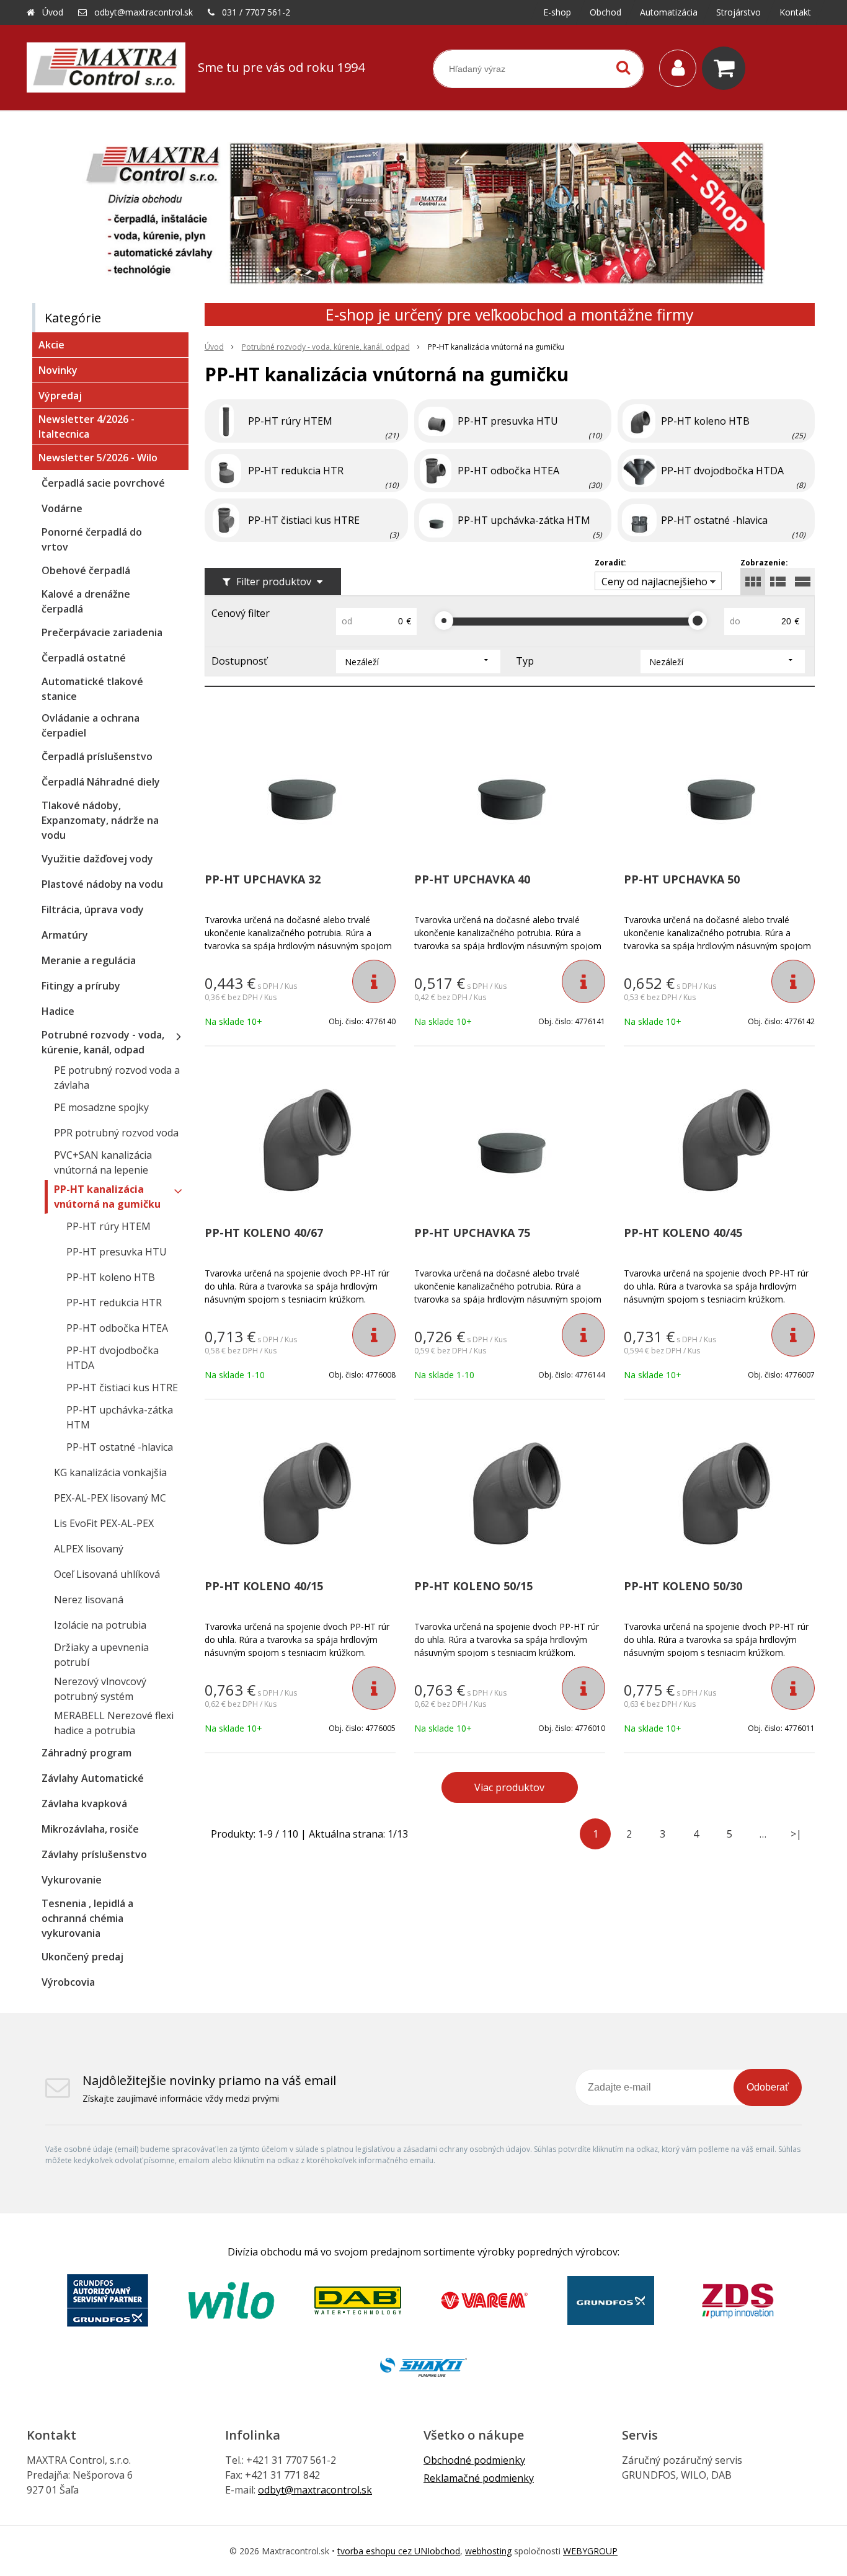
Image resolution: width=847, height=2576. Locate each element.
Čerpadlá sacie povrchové (103, 483)
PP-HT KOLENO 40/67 (264, 1233)
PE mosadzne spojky (101, 1107)
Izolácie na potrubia (100, 1625)
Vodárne (62, 508)
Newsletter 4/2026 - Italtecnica (86, 427)
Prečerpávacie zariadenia (102, 632)
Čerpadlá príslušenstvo (97, 756)
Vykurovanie (72, 1880)
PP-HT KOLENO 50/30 (683, 1586)
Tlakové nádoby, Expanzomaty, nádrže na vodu (100, 820)
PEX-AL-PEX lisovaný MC (110, 1498)
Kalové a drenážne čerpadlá (86, 601)
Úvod (53, 12)
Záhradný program (86, 1753)
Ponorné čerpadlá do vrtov (92, 539)
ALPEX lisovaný (89, 1549)
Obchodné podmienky (474, 2460)
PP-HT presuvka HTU (117, 1252)
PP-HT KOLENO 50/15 (473, 1586)
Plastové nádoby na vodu (102, 884)
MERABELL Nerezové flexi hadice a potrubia (114, 1723)
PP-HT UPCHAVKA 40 (472, 879)
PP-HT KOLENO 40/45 (683, 1233)
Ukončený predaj (82, 1957)
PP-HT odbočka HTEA (117, 1328)
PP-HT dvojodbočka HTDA (113, 1358)
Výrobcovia (68, 1982)
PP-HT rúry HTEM (109, 1226)
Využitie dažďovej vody (97, 859)
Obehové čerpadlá (86, 570)
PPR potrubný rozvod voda (116, 1133)
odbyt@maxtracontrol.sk (144, 12)
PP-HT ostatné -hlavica (120, 1447)
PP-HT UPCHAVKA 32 (263, 879)
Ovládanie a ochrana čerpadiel (91, 725)
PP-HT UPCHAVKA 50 (682, 879)
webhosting (488, 2551)
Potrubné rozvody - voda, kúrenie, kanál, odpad (326, 347)
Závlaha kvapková (84, 1804)
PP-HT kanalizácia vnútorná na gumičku (107, 1197)
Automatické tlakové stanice (92, 689)
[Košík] (727, 68)
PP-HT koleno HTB (111, 1277)
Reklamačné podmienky (479, 2478)
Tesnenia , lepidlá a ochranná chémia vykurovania (87, 1918)
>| (796, 1834)
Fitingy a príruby (81, 986)
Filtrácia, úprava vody (93, 910)
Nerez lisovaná (89, 1600)
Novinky (58, 370)
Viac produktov (509, 1787)
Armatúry (65, 935)
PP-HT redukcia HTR (114, 1303)
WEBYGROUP (590, 2551)
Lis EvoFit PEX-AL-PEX (104, 1523)
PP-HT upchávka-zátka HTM (120, 1417)
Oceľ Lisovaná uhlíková (107, 1574)
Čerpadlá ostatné (84, 658)
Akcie (51, 345)
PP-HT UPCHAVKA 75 (472, 1233)
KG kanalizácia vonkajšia (110, 1472)
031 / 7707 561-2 (256, 12)
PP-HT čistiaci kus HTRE (122, 1388)
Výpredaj (60, 396)
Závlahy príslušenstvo (94, 1854)
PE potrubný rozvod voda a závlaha (117, 1078)
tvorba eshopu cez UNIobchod (399, 2551)
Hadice (58, 1011)
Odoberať (768, 2087)
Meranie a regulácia (89, 960)
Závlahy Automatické (93, 1778)
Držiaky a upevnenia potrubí (101, 1655)
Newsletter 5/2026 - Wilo (98, 458)
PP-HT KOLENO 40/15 (264, 1586)
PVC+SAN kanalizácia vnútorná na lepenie (103, 1162)
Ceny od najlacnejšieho (654, 582)
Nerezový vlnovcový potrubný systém (100, 1689)
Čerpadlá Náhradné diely (101, 782)
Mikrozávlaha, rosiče (90, 1829)
